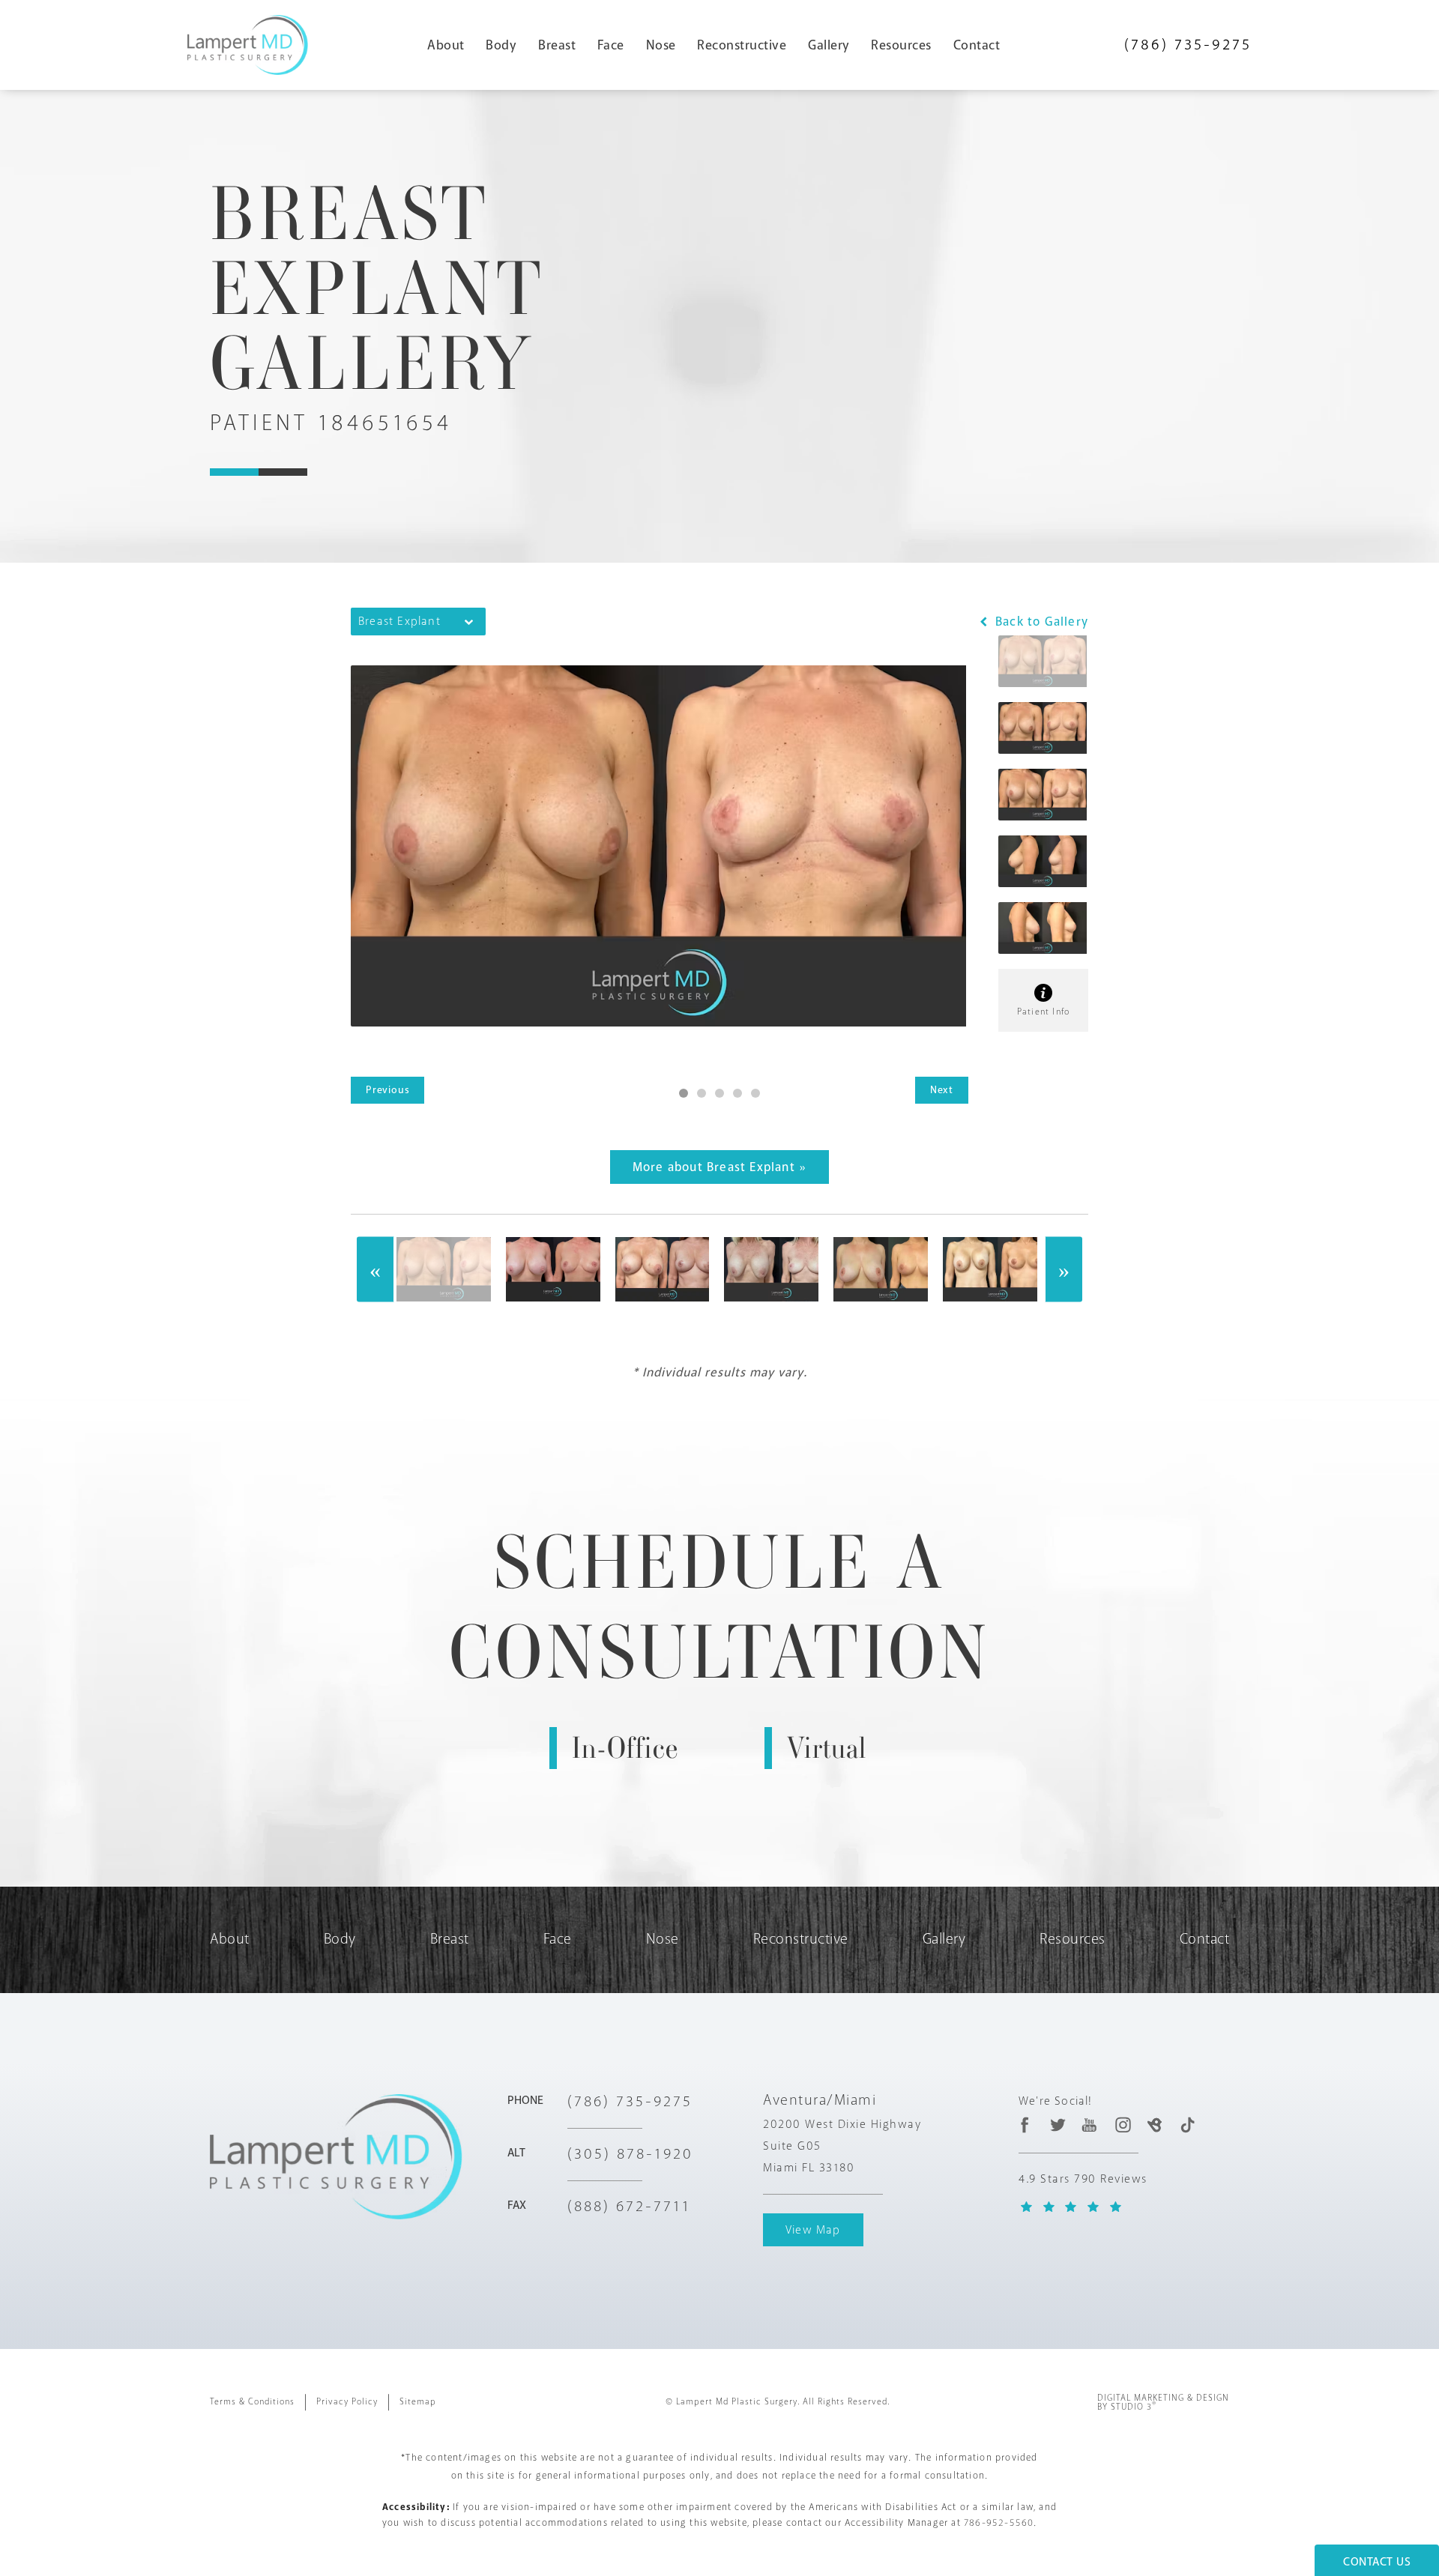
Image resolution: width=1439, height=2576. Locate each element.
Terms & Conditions (252, 2402)
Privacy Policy (347, 2402)
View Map (813, 2230)
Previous (387, 1090)
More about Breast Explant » (719, 1167)
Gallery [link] (829, 45)
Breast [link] (557, 45)
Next (942, 1090)
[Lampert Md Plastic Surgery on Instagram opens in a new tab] (1122, 2125)
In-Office (625, 1748)
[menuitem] (452, 45)
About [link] (446, 45)
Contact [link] (977, 45)
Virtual (827, 1748)
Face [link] (611, 45)
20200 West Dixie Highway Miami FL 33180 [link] (842, 2146)
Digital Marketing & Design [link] (1163, 2403)
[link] (1188, 45)
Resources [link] (901, 45)
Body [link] (501, 45)
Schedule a (720, 1607)
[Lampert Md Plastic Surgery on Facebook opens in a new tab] (1025, 2125)
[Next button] (1064, 1270)
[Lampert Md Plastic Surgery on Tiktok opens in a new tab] (1187, 2125)
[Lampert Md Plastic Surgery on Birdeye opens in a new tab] (1155, 2125)
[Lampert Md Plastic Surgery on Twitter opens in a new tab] (1058, 2125)
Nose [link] (661, 45)
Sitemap (418, 2402)
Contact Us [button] (1377, 2562)
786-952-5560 (999, 2523)
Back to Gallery (1040, 622)
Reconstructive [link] (742, 45)
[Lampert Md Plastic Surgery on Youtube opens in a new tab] (1090, 2125)
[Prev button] (375, 1270)
